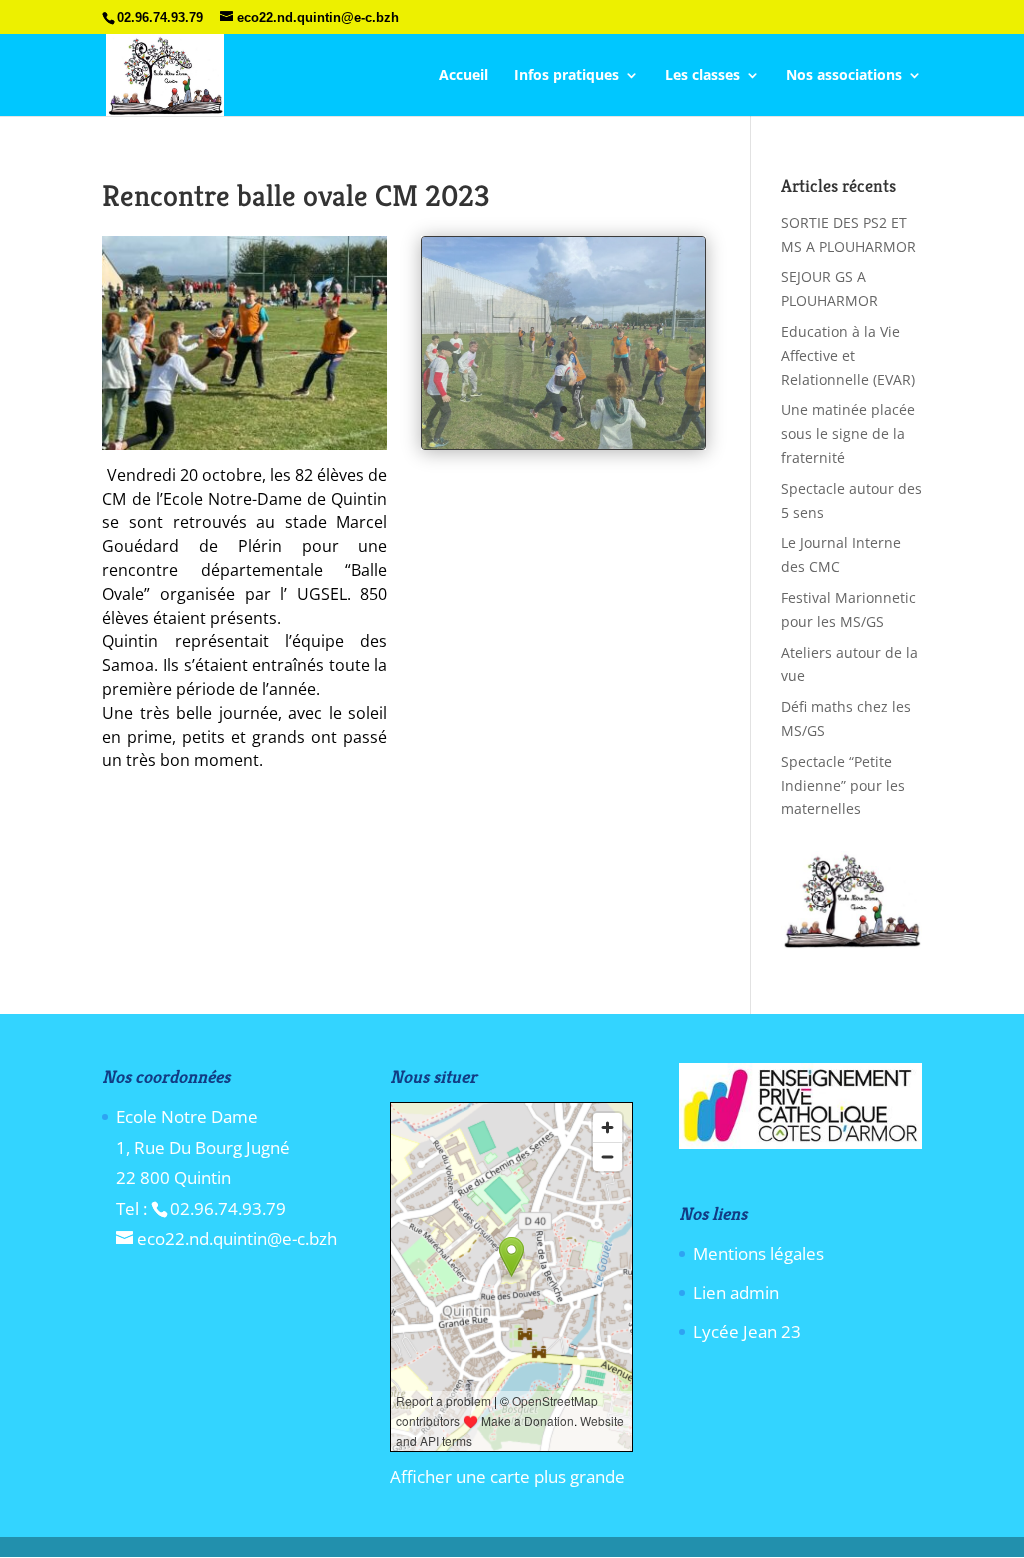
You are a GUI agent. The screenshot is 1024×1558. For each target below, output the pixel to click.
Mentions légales (758, 1253)
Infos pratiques (566, 76)
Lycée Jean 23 (747, 1331)
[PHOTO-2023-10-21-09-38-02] (563, 448)
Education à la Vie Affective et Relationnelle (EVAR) (848, 355)
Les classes (702, 76)
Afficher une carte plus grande (507, 1476)
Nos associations (844, 76)
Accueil (463, 76)
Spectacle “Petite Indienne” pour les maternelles (843, 785)
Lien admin (736, 1292)
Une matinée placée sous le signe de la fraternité (848, 433)
